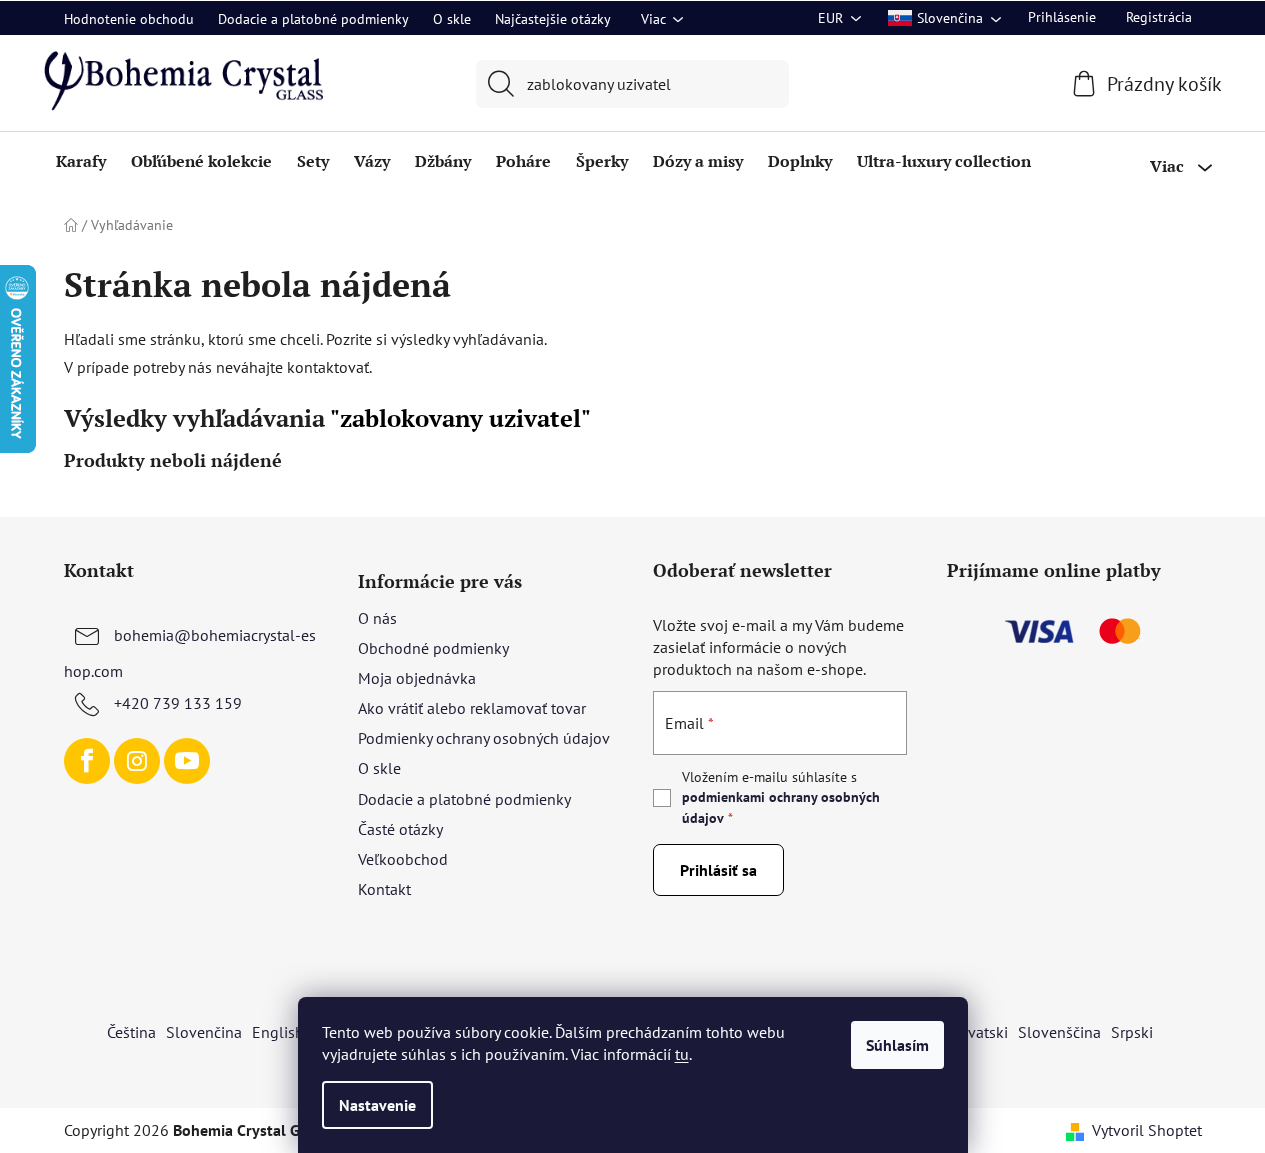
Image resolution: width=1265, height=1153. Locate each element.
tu (682, 1054)
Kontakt (384, 889)
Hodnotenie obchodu (129, 19)
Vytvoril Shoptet (1147, 1130)
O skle (452, 19)
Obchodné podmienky (433, 648)
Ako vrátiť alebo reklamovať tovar (472, 708)
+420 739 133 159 (178, 703)
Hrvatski (980, 1032)
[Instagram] (137, 761)
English (278, 1032)
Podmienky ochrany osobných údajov (484, 738)
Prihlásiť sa (718, 870)
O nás (377, 618)
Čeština (131, 1032)
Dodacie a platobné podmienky (313, 19)
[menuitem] (81, 161)
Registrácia (1159, 17)
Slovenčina (204, 1032)
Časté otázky (400, 829)
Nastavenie (377, 1105)
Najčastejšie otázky (553, 19)
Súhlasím (897, 1045)
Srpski (1132, 1032)
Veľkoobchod (403, 859)
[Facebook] (87, 761)
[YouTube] (187, 761)
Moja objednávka (417, 678)
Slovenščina (1059, 1032)
